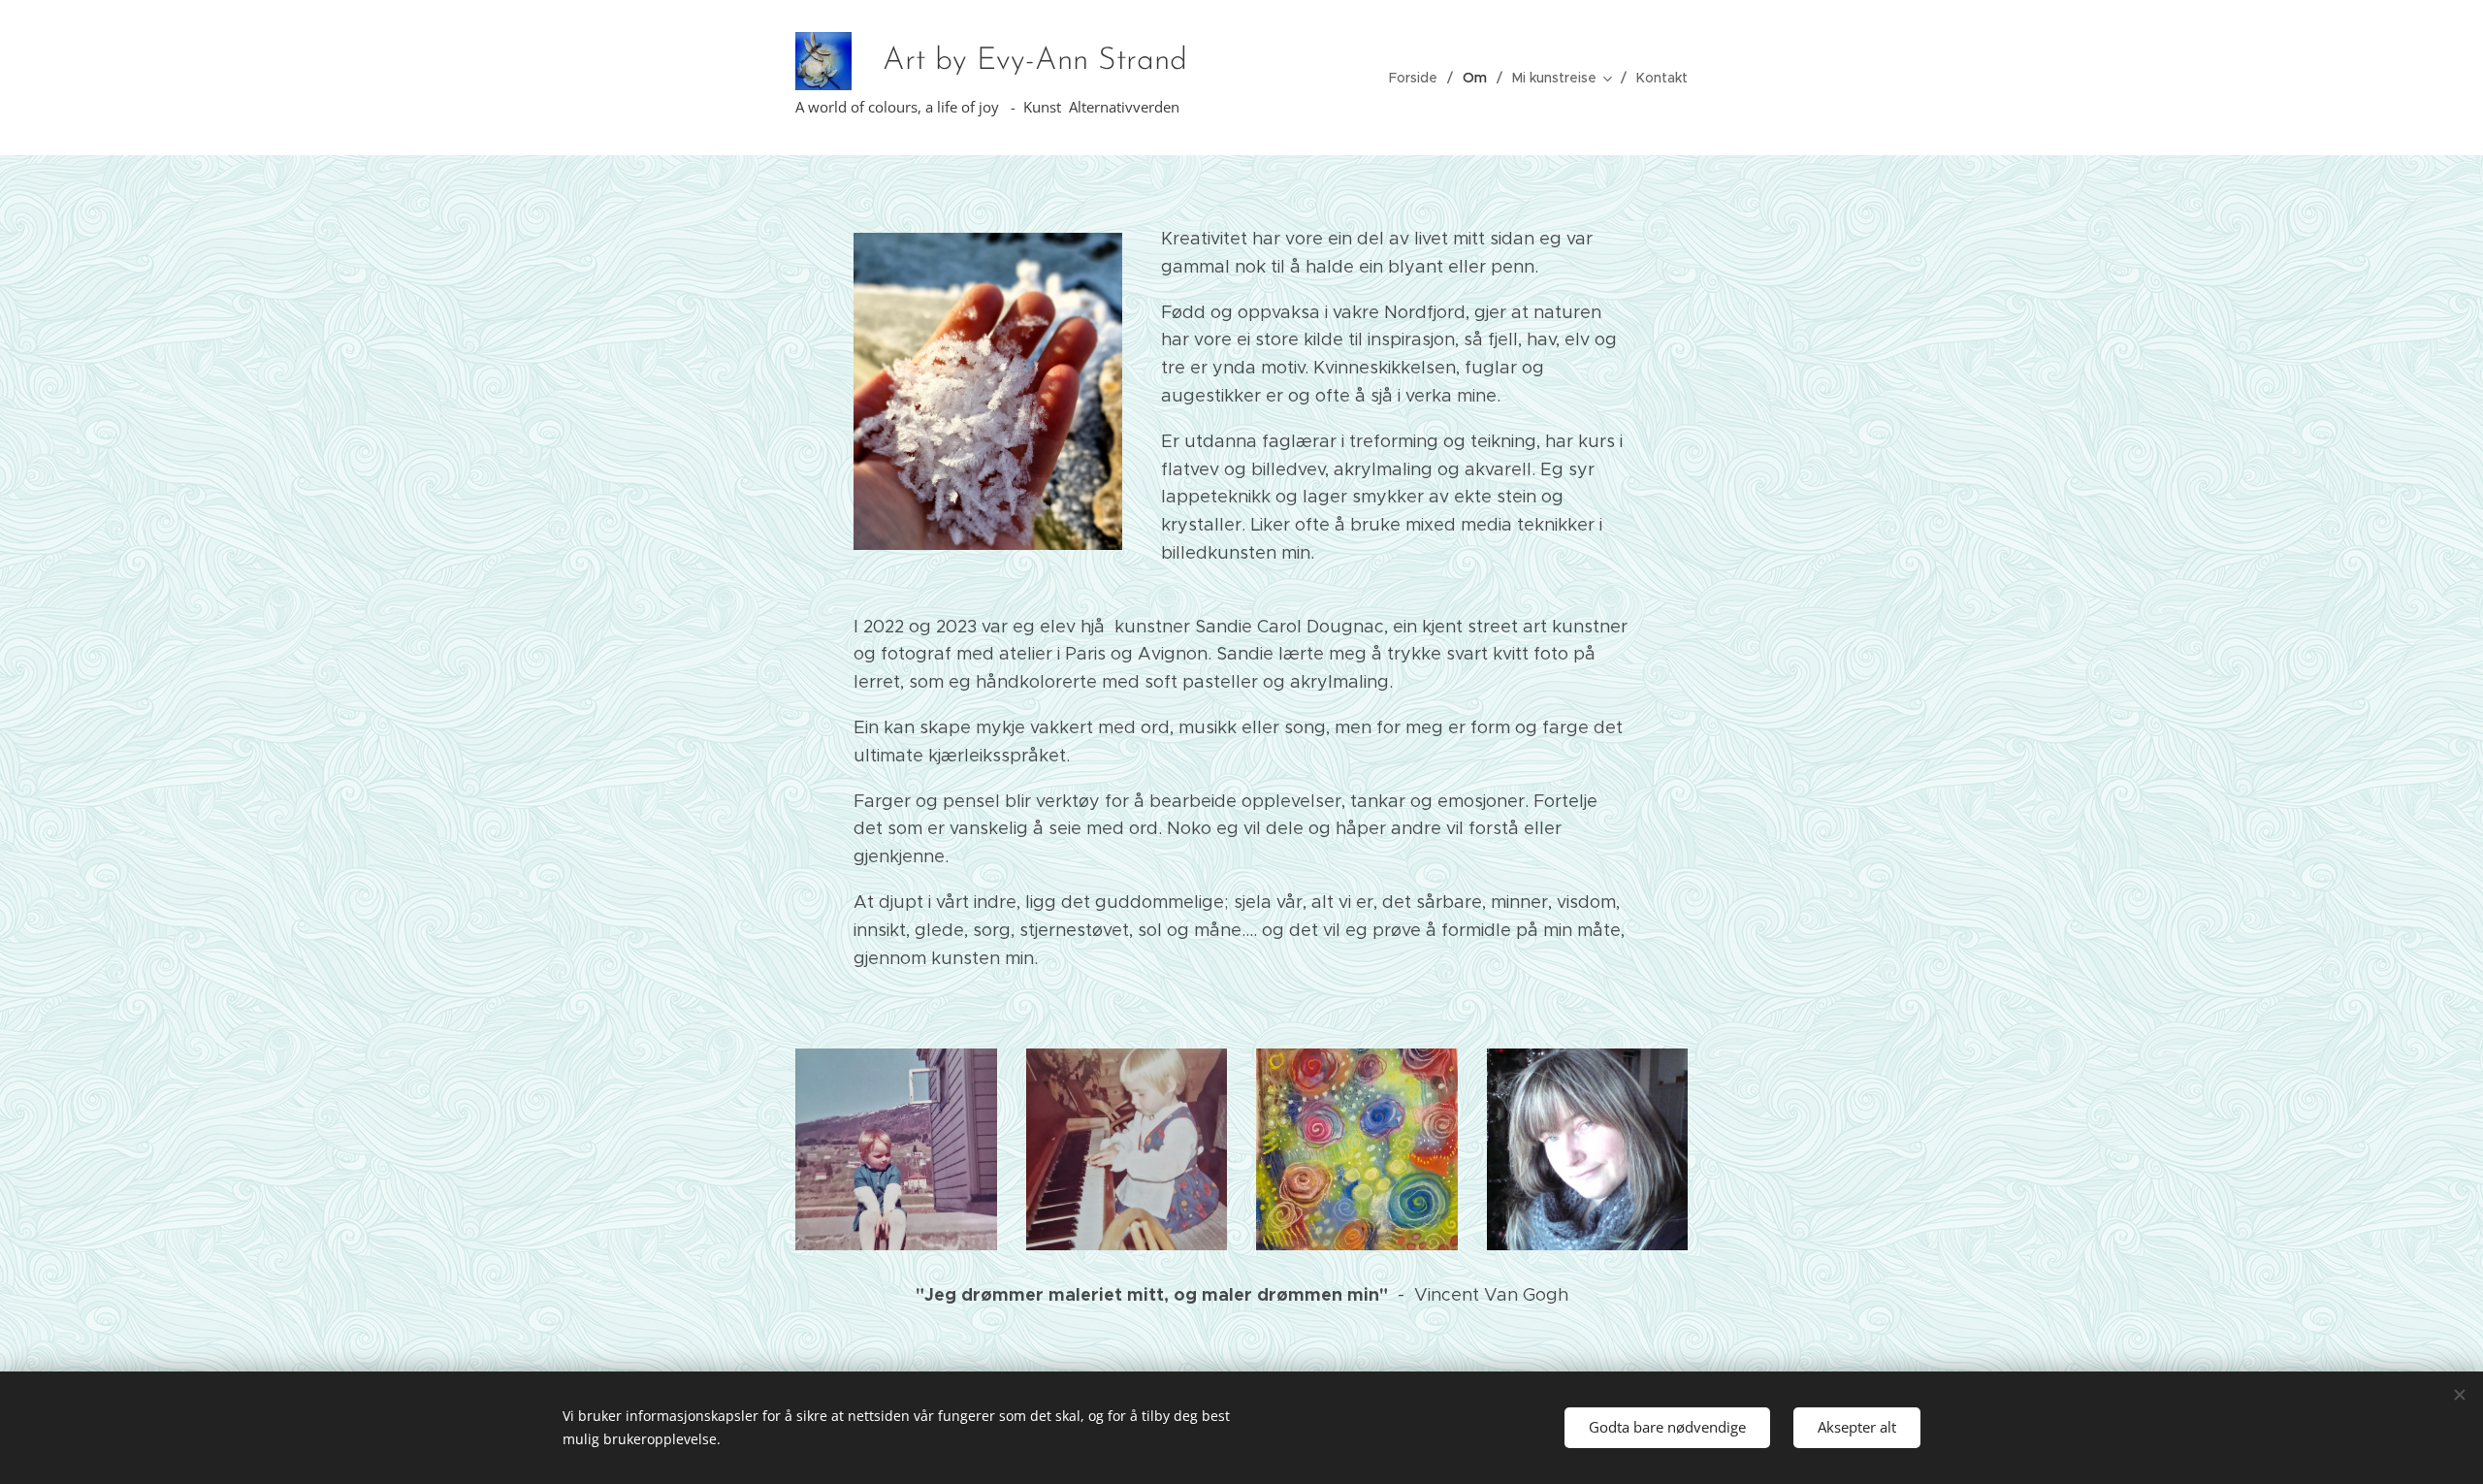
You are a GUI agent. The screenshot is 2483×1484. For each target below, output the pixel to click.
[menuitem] (1419, 78)
